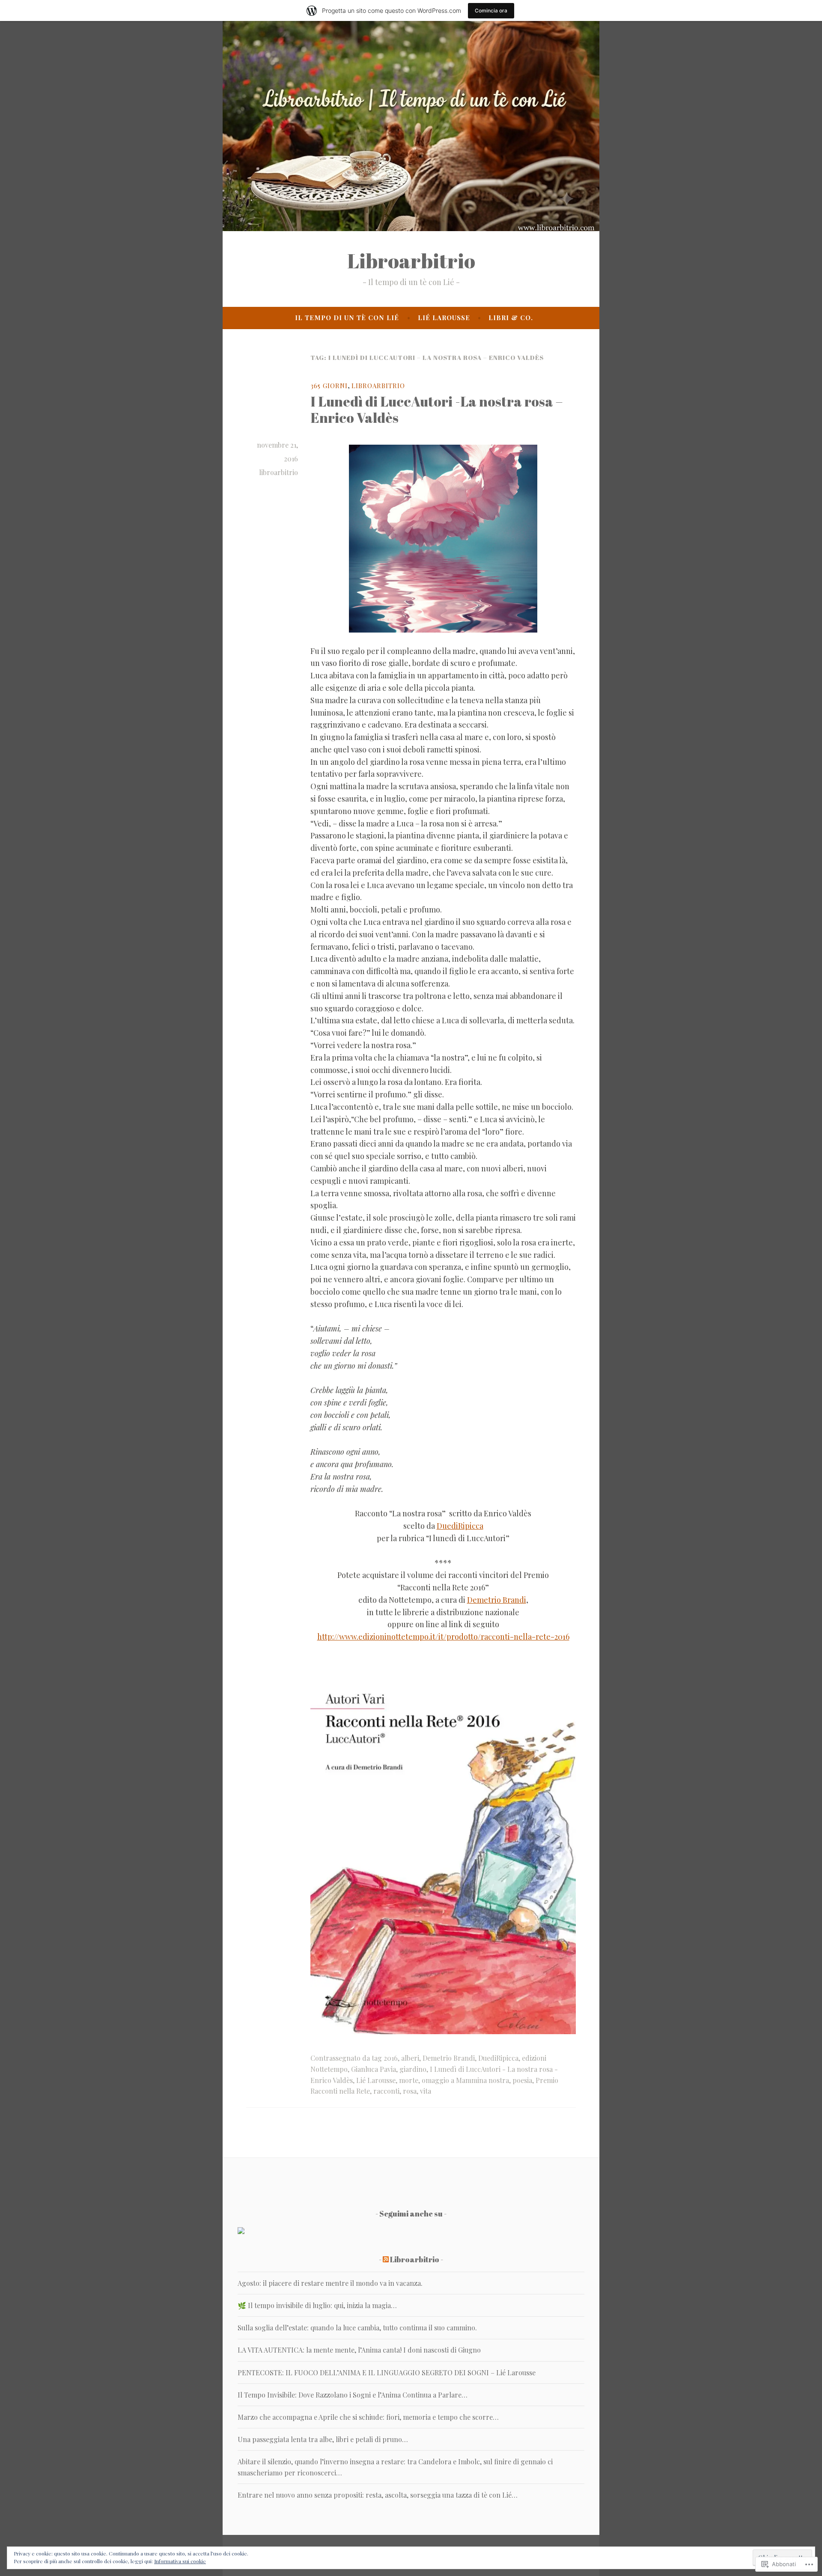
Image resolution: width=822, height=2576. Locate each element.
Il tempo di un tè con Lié (347, 318)
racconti (386, 2091)
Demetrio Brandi (497, 1600)
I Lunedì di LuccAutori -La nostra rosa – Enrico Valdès (436, 409)
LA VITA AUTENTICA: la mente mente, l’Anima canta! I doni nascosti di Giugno (359, 2350)
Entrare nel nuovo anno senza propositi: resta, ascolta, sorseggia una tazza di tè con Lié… (378, 2495)
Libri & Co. (511, 318)
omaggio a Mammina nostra (465, 2080)
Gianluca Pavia (374, 2069)
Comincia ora (491, 10)
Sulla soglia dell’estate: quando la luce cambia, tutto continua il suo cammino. (357, 2328)
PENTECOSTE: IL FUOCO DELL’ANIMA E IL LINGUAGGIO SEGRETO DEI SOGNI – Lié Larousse (387, 2372)
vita (426, 2091)
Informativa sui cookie (180, 2561)
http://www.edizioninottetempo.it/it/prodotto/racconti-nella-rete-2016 (443, 1637)
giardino (413, 2069)
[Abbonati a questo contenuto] (386, 2259)
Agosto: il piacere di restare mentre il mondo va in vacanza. (330, 2283)
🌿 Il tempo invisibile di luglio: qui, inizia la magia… (317, 2305)
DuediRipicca (460, 1526)
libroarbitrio (278, 472)
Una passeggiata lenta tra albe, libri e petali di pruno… (323, 2439)
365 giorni (329, 386)
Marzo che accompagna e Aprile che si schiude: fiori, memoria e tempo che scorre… (368, 2417)
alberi (410, 2058)
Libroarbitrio (411, 261)
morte (409, 2080)
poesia (522, 2080)
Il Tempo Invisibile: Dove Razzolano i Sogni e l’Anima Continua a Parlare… (353, 2395)
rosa (410, 2091)
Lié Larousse (444, 318)
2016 (391, 2058)
